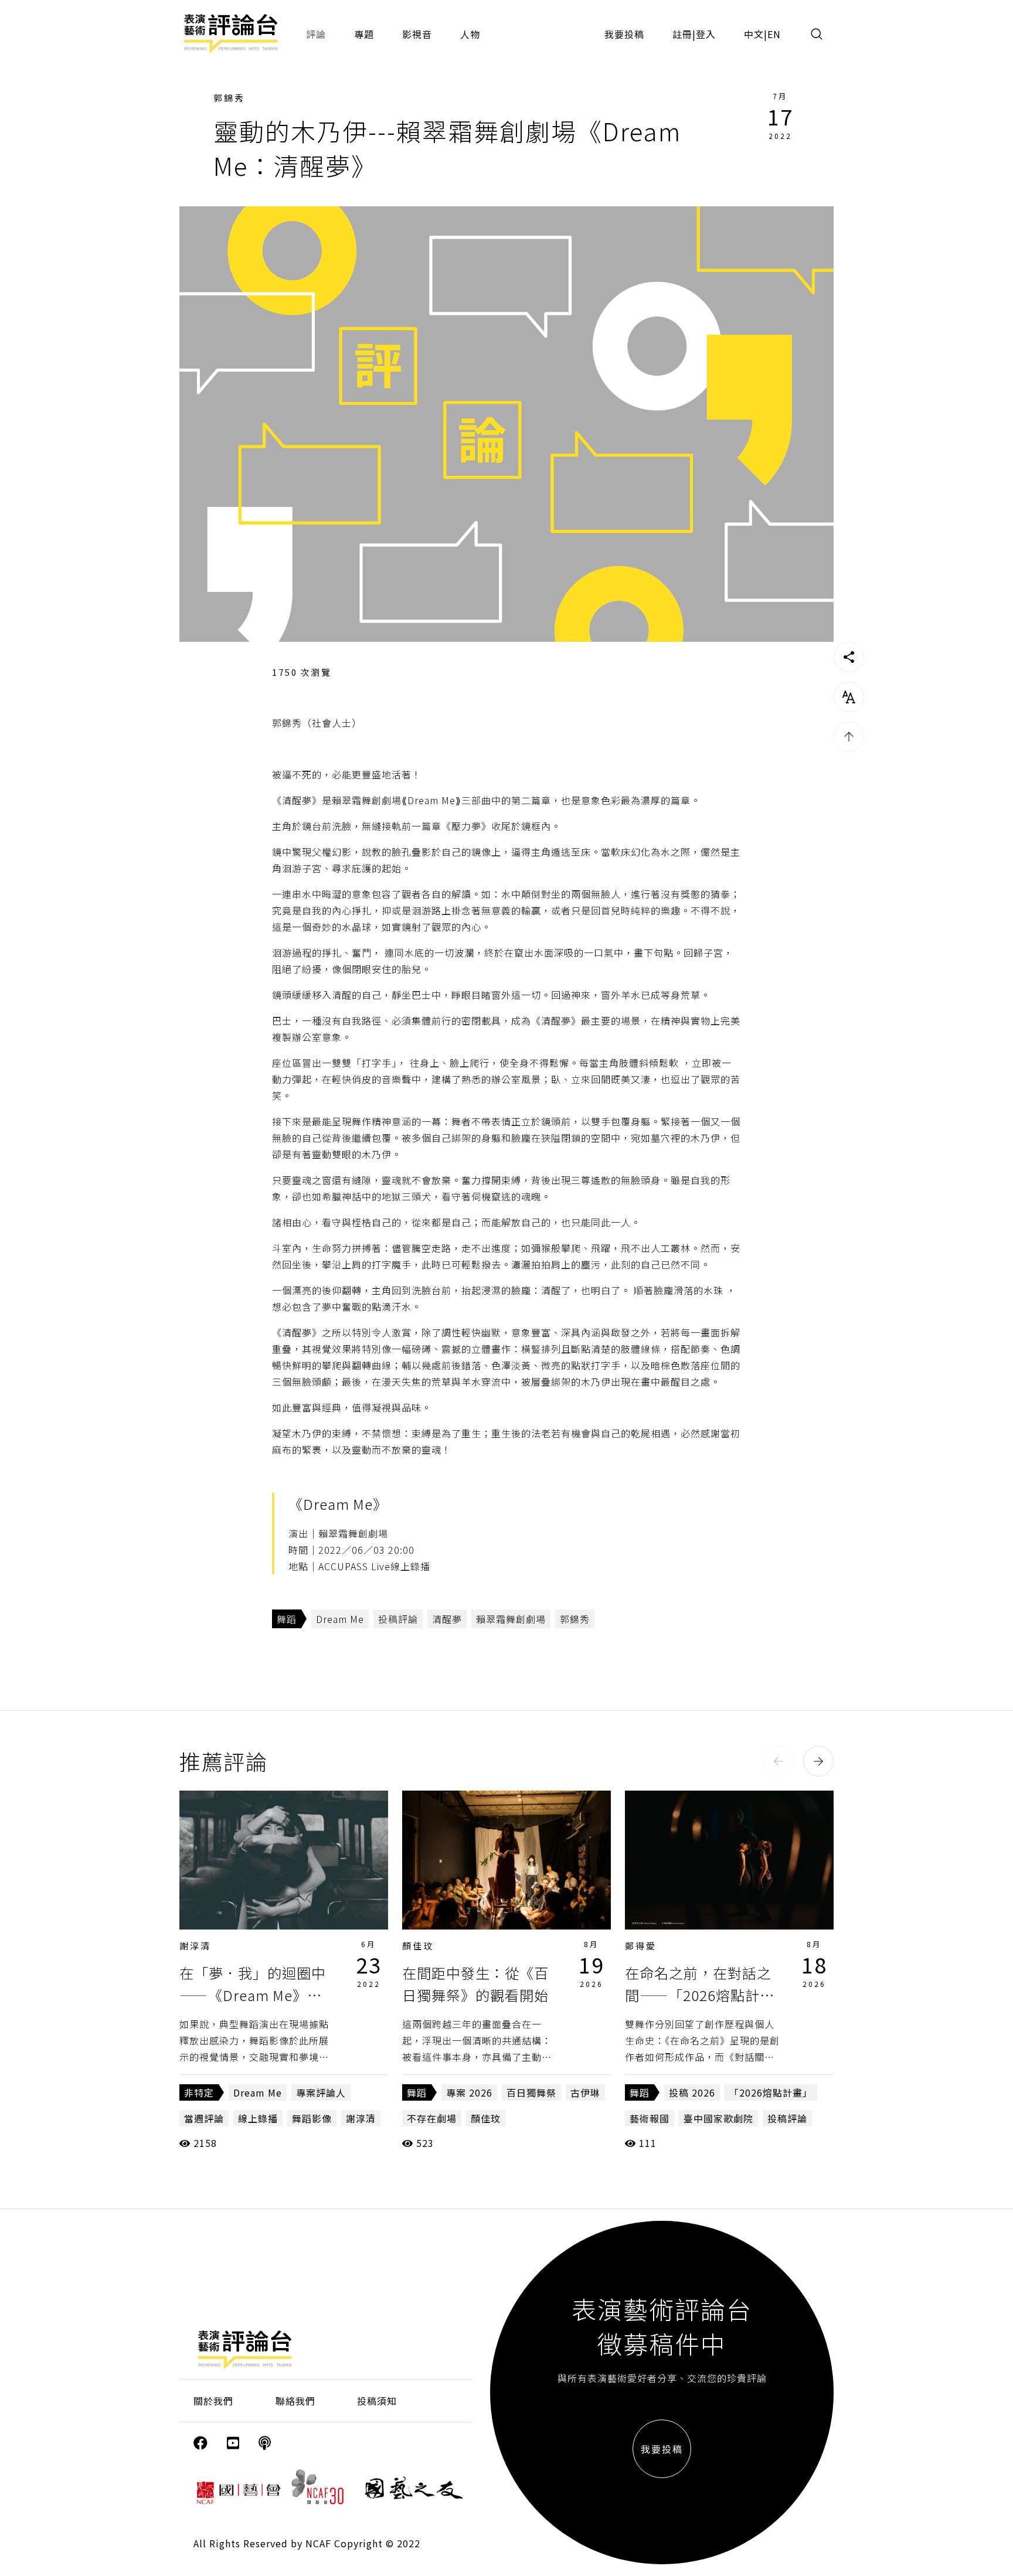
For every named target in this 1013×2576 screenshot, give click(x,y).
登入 (706, 34)
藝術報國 (650, 2118)
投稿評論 (398, 1619)
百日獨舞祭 (531, 2092)
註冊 (682, 34)
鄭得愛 (641, 1946)
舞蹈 (287, 1619)
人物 (470, 34)
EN (774, 34)
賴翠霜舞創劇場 (511, 1619)
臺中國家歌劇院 (718, 2118)
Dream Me (340, 1619)
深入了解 (284, 1860)
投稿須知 (377, 2401)
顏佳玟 (418, 1946)
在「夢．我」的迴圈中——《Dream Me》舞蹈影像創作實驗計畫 (253, 1995)
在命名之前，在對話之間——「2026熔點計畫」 (698, 1995)
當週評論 (204, 2118)
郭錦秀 (229, 98)
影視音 (417, 34)
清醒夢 (447, 1619)
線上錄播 (258, 2118)
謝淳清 (195, 1946)
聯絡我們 (295, 2401)
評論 (316, 34)
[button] (779, 1761)
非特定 (199, 2092)
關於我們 (213, 2401)
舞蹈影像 (312, 2118)
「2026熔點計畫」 (771, 2092)
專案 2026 (469, 2092)
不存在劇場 (432, 2118)
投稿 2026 (692, 2092)
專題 (364, 34)
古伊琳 (585, 2092)
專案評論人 (321, 2092)
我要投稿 (624, 34)
